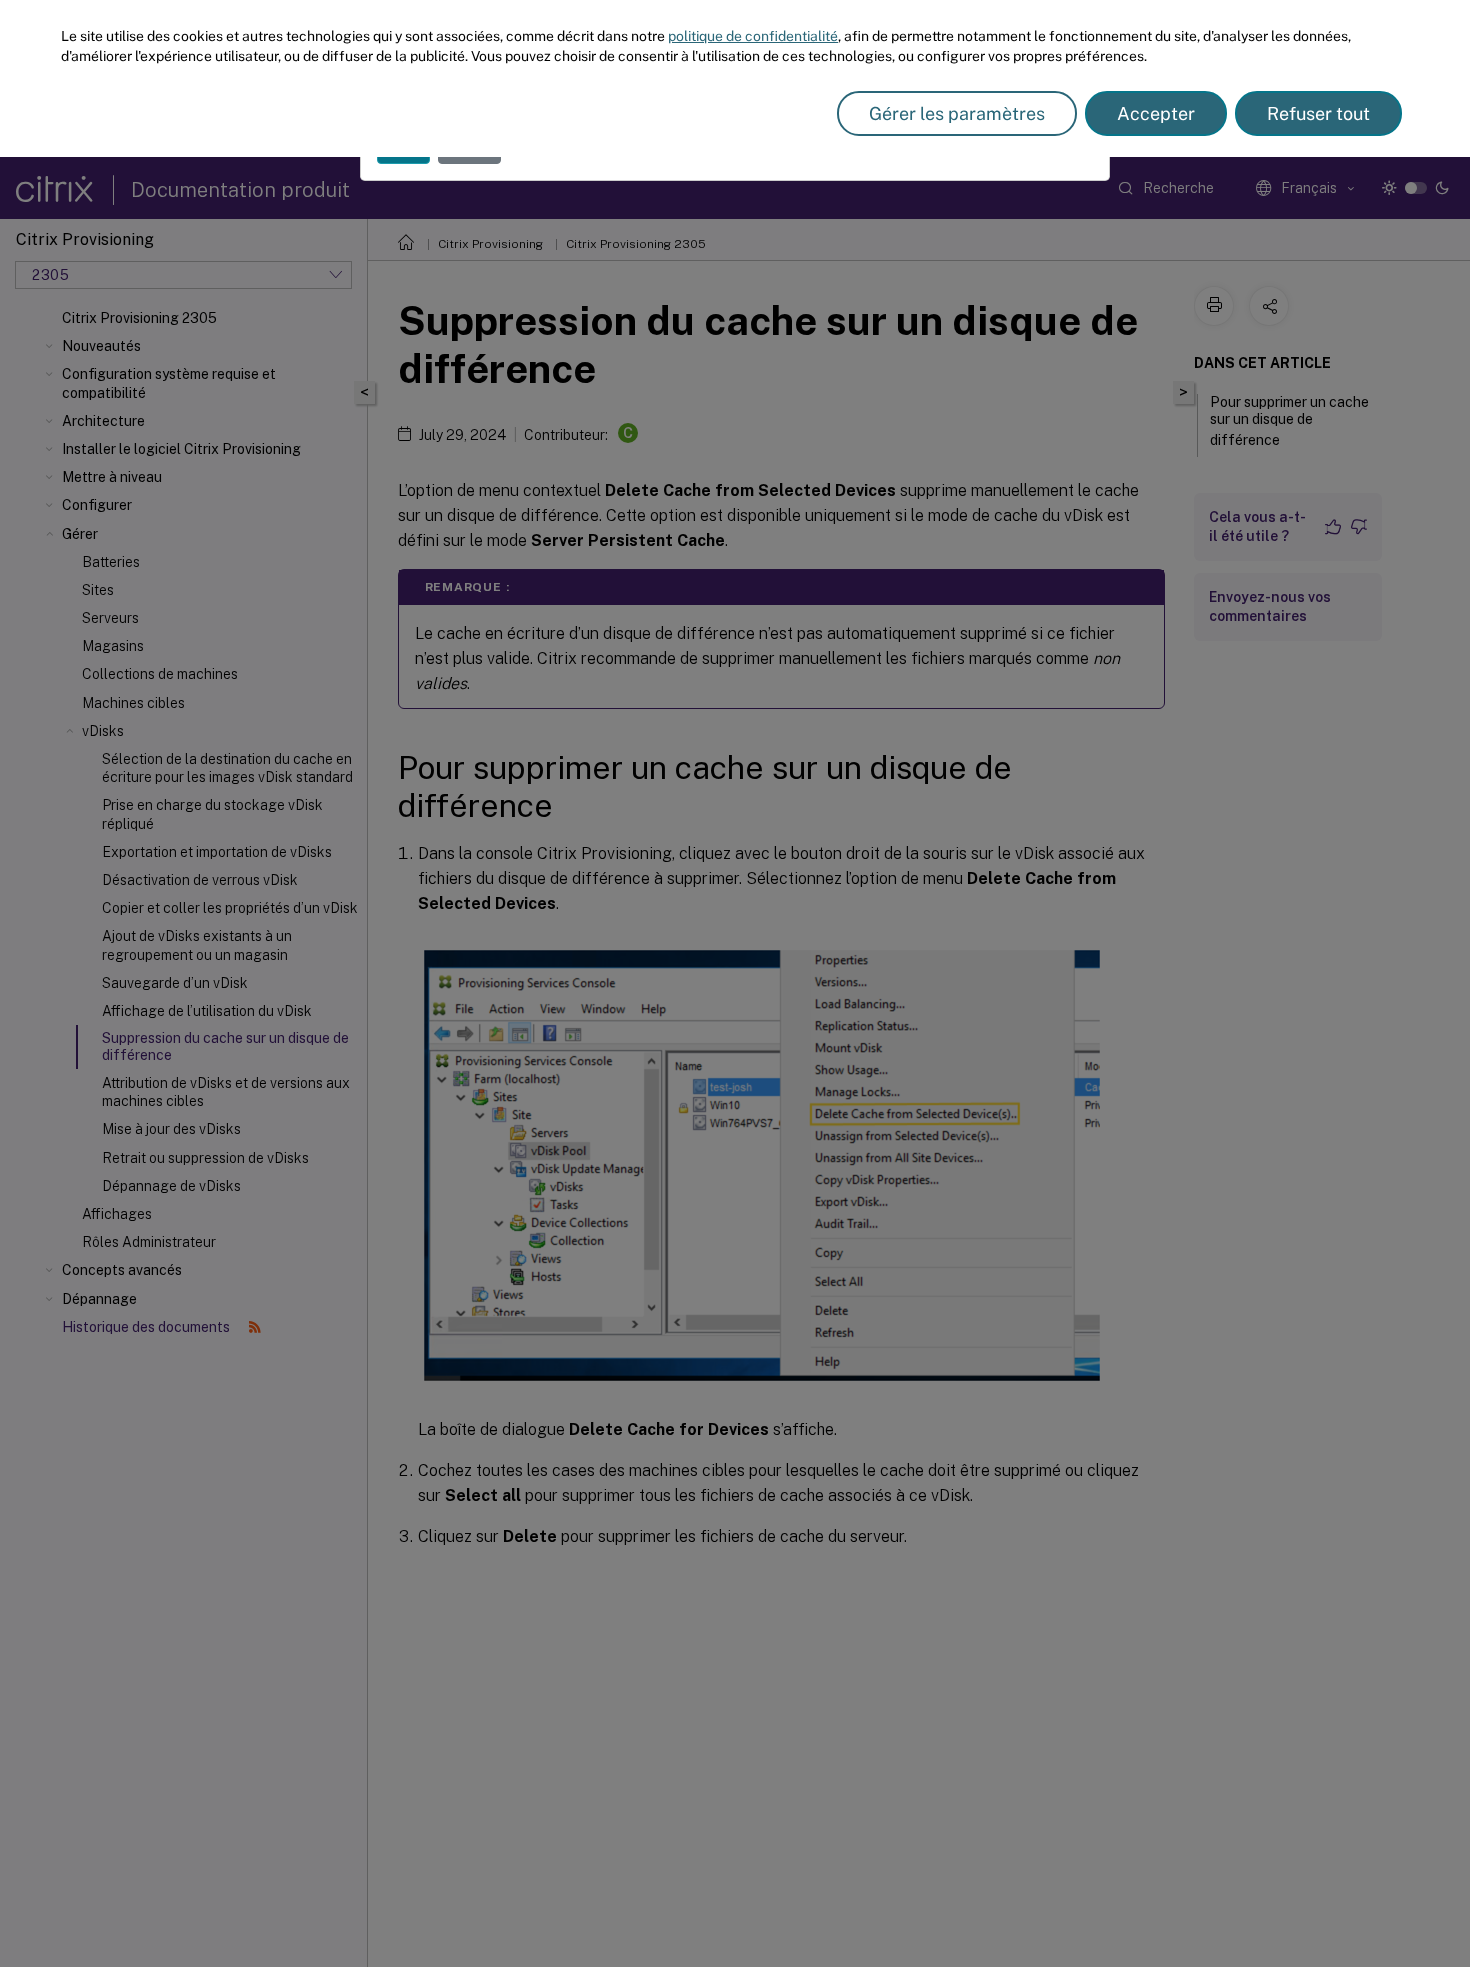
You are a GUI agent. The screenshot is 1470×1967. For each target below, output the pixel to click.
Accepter (1156, 113)
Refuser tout (1318, 113)
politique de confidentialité (753, 36)
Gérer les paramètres (957, 113)
